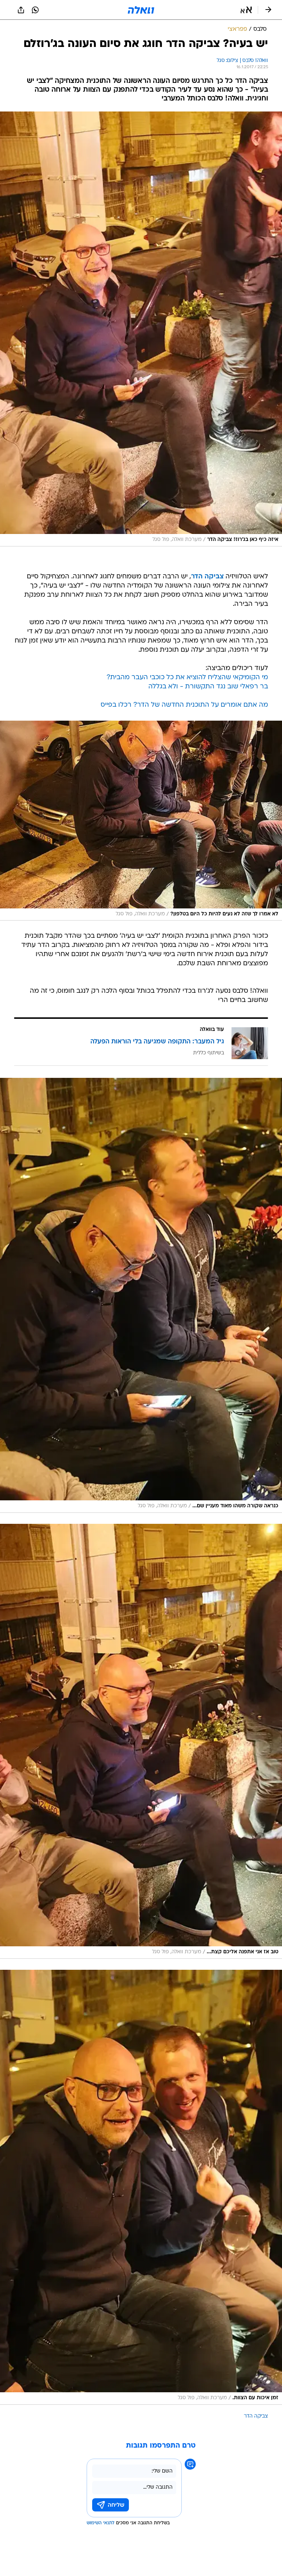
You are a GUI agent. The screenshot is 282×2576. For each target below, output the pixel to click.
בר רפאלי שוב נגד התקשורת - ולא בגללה (208, 687)
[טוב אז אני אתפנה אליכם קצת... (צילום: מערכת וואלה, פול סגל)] (141, 1741)
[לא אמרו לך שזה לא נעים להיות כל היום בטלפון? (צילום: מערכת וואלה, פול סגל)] (141, 821)
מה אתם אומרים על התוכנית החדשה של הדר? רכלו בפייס (184, 705)
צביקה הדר (207, 577)
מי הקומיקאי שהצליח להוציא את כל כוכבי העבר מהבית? (187, 678)
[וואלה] (141, 10)
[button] (246, 10)
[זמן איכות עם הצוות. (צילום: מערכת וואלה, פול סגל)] (141, 2187)
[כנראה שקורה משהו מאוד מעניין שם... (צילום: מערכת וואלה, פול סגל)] (141, 1295)
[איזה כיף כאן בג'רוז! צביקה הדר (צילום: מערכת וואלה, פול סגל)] (141, 329)
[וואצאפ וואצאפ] (35, 10)
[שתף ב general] (21, 10)
